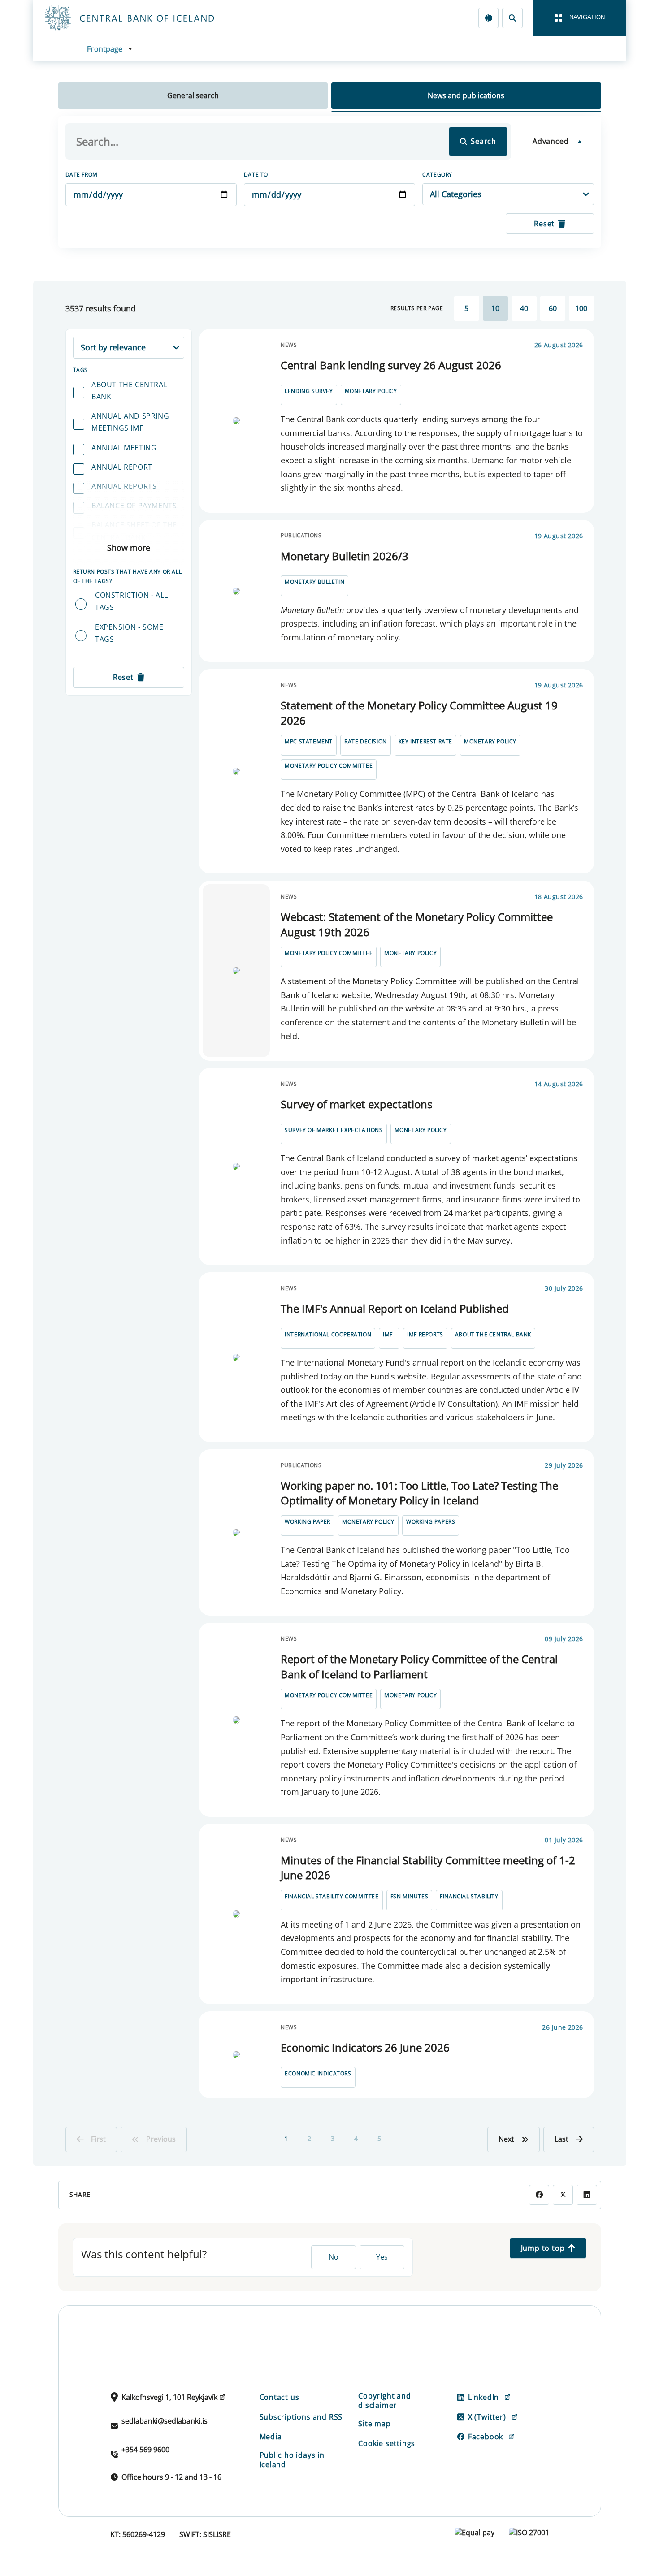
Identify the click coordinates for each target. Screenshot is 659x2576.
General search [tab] (193, 95)
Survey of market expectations (356, 1104)
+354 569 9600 (145, 2450)
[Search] (512, 18)
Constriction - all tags (132, 601)
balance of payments (134, 506)
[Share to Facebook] (539, 2195)
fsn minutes (410, 1896)
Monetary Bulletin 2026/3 (345, 556)
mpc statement (309, 741)
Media (271, 2437)
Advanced (551, 141)
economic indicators (318, 2073)
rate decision (366, 741)
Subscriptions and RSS (301, 2417)
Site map (374, 2424)
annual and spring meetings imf (130, 422)
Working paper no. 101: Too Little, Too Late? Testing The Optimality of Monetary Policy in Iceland (419, 1493)
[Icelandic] (488, 18)
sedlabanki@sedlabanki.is (165, 2421)
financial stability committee (332, 1896)
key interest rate (425, 741)
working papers (431, 1522)
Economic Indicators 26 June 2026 (365, 2047)
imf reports (425, 1334)
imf (388, 1334)
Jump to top (543, 2248)
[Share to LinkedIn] (587, 2195)
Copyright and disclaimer (384, 2401)
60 (553, 308)
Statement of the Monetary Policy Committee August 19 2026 (419, 713)
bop (99, 557)
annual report (122, 467)
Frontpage (105, 49)
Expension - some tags (129, 633)
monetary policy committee (329, 766)
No (334, 2257)
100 (581, 308)
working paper (308, 1522)
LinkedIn (483, 2397)
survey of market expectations (334, 1130)
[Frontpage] (146, 18)
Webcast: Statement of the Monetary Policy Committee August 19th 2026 (417, 924)
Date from (82, 175)
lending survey (309, 391)
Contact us (280, 2397)
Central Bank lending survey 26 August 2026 (391, 365)
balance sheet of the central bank (134, 531)
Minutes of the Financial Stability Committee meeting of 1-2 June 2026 (428, 1868)
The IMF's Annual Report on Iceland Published (395, 1308)
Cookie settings (387, 2443)
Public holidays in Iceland (292, 2460)
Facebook (486, 2437)
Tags (80, 370)
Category (437, 175)
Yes (382, 2257)
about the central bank (129, 391)
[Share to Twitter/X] (563, 2195)
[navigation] (580, 18)
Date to (256, 175)
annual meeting (124, 448)
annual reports (124, 486)
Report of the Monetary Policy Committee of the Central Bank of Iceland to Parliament (419, 1666)
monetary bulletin (314, 582)
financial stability (469, 1896)
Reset (544, 224)
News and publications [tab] (466, 95)
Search (483, 141)
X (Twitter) (487, 2417)
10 (495, 308)
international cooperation (328, 1334)
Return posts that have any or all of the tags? (128, 576)
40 (524, 308)
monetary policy (371, 391)
